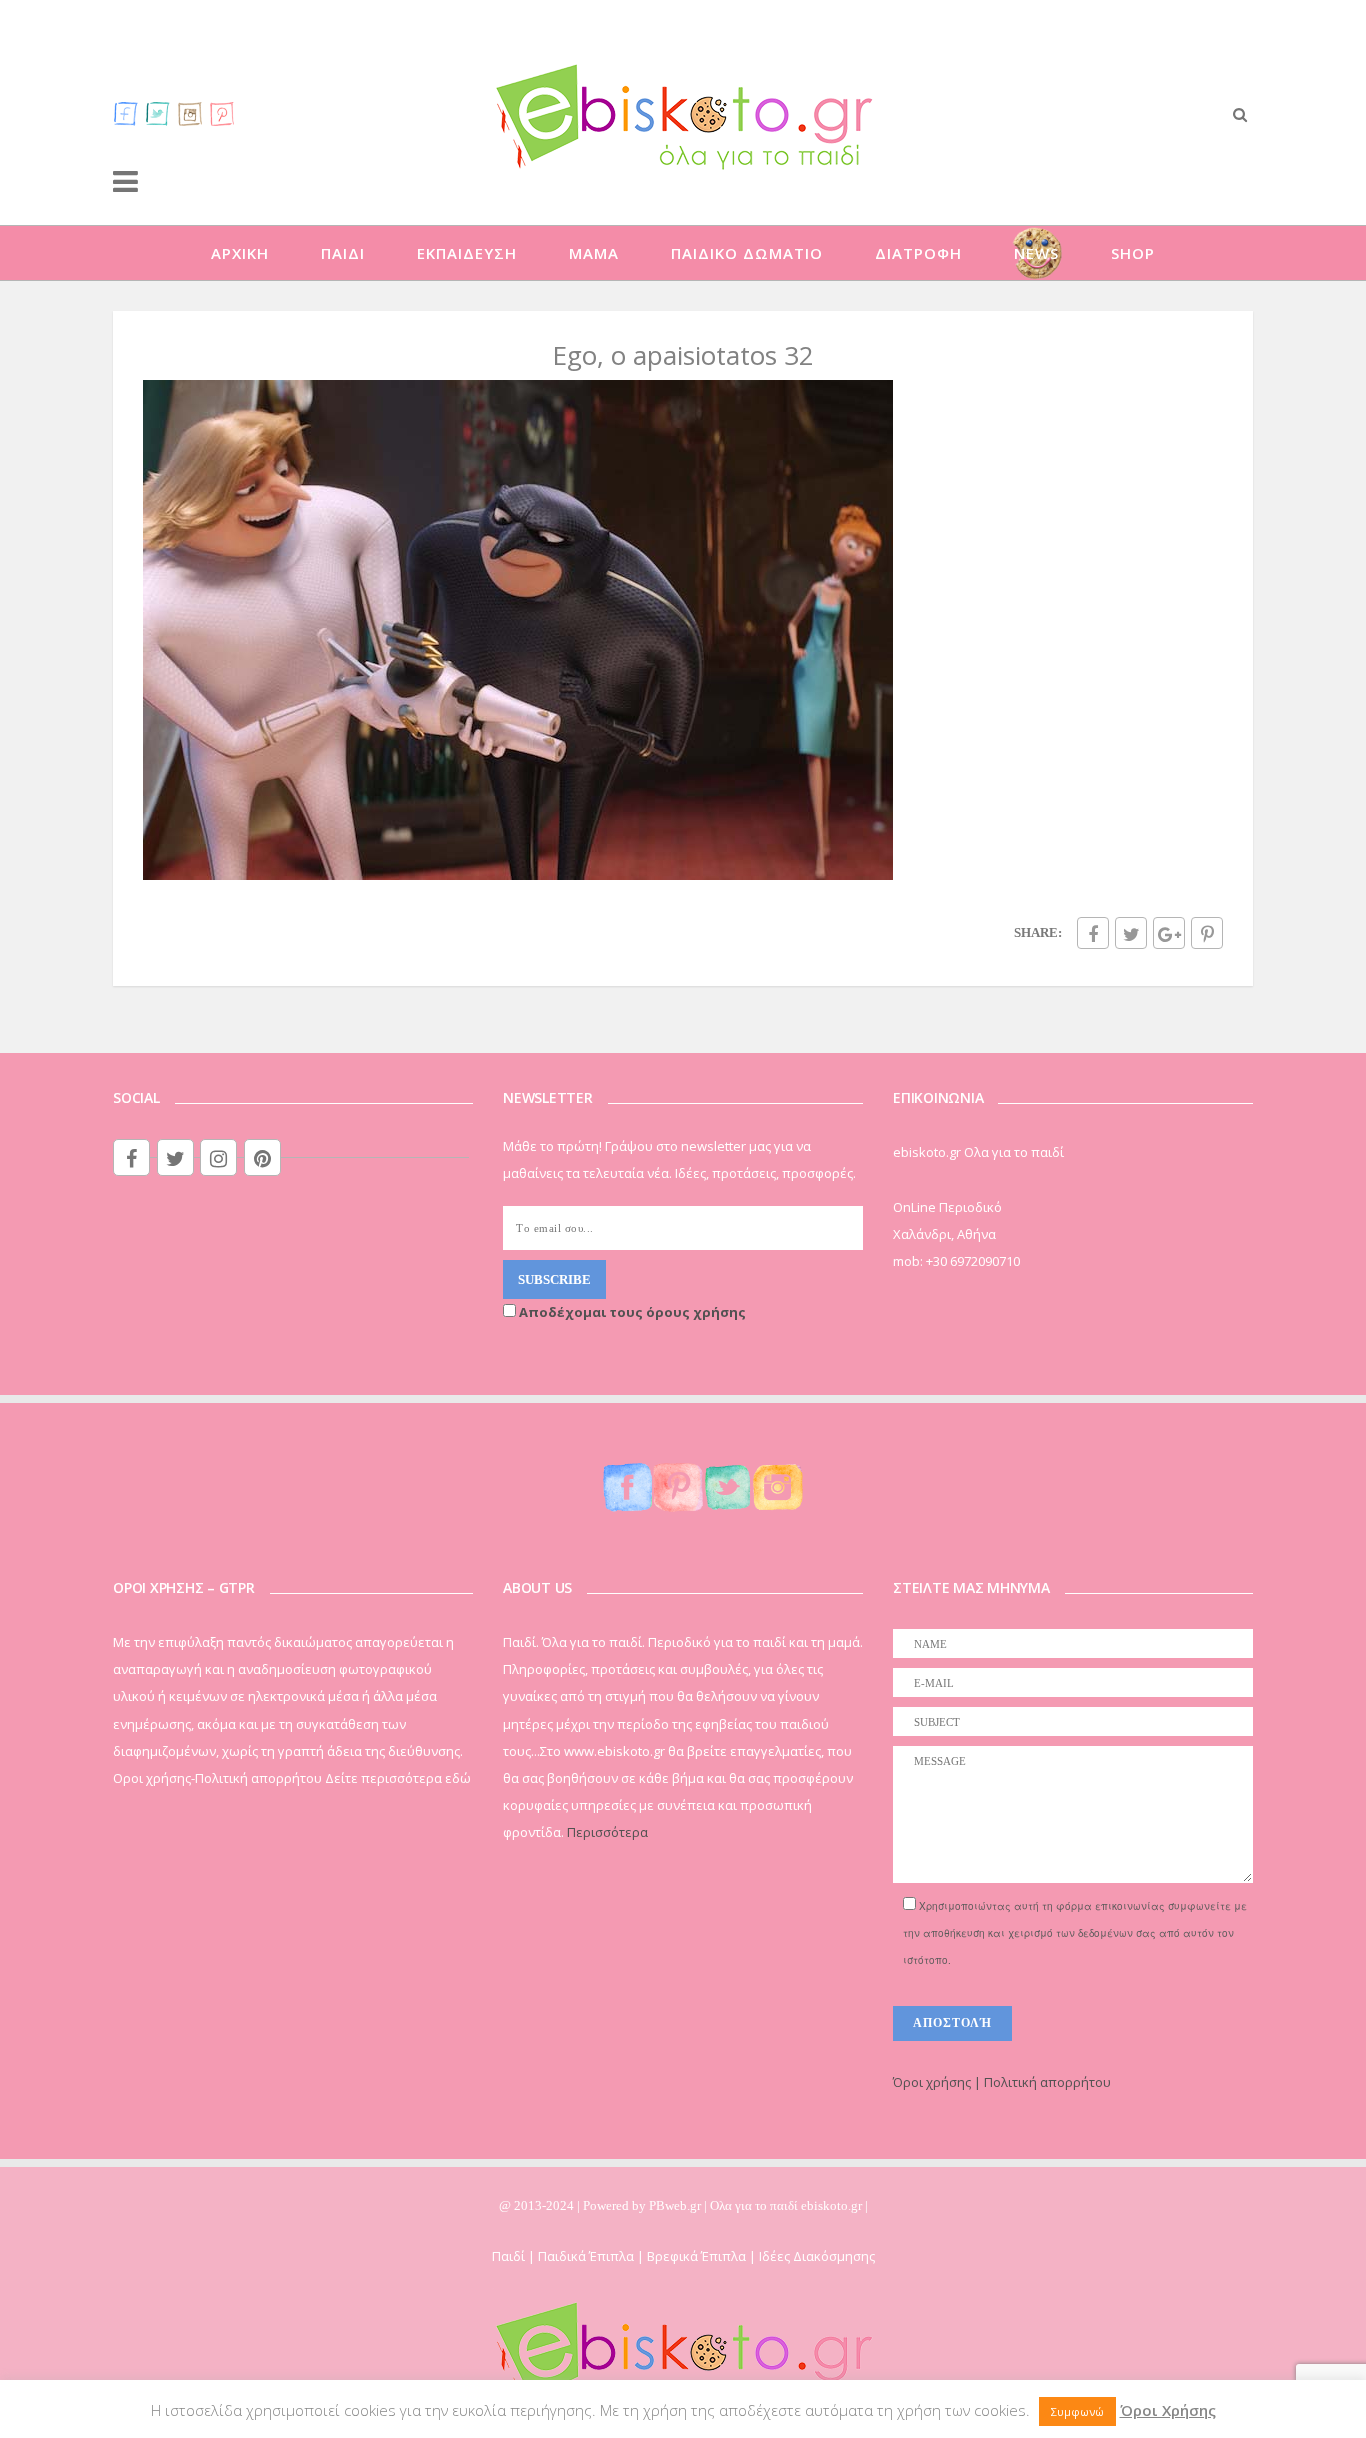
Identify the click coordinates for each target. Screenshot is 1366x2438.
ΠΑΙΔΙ (343, 253)
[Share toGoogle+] (1169, 933)
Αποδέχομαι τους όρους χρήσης (631, 1312)
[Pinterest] (222, 113)
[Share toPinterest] (1207, 933)
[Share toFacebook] (1093, 933)
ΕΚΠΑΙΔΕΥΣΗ (467, 253)
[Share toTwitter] (1131, 933)
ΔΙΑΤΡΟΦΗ (918, 253)
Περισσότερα (607, 1832)
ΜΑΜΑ (594, 253)
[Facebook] (126, 113)
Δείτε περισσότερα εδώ (398, 1778)
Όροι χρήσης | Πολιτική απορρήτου (1002, 2082)
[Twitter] (158, 113)
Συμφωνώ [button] (1077, 2411)
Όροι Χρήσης (1168, 2410)
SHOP (1133, 253)
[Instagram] (190, 113)
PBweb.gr (676, 2205)
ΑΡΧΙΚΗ (240, 253)
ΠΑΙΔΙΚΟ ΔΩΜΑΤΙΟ (747, 253)
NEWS (1036, 253)
